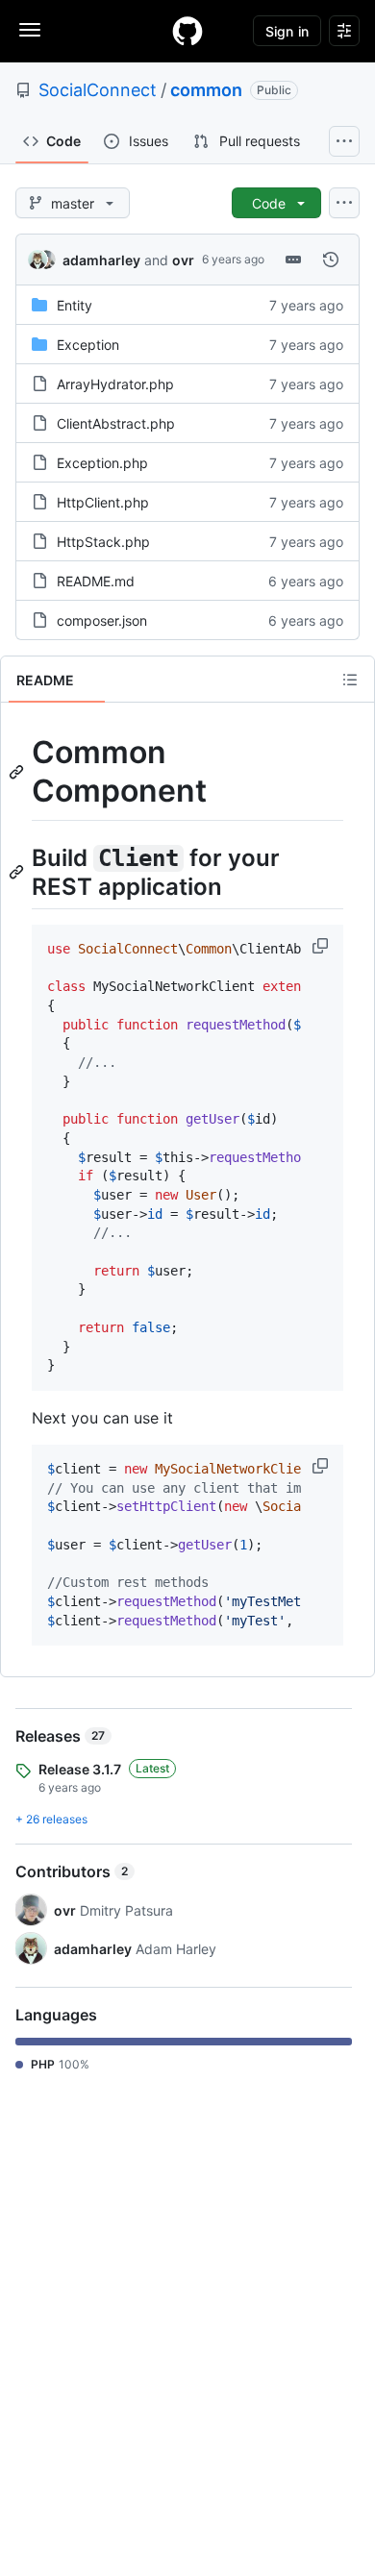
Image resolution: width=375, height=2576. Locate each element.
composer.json (102, 620)
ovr (183, 260)
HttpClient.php (103, 502)
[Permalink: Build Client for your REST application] (18, 872)
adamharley (101, 260)
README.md (96, 581)
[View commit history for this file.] (331, 260)
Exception (88, 345)
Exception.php (102, 463)
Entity (75, 305)
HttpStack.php (103, 542)
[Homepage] (187, 31)
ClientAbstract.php (116, 423)
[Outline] (350, 680)
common (206, 90)
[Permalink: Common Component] (18, 772)
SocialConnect (98, 90)
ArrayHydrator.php (115, 384)
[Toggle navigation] (30, 30)
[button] (322, 946)
